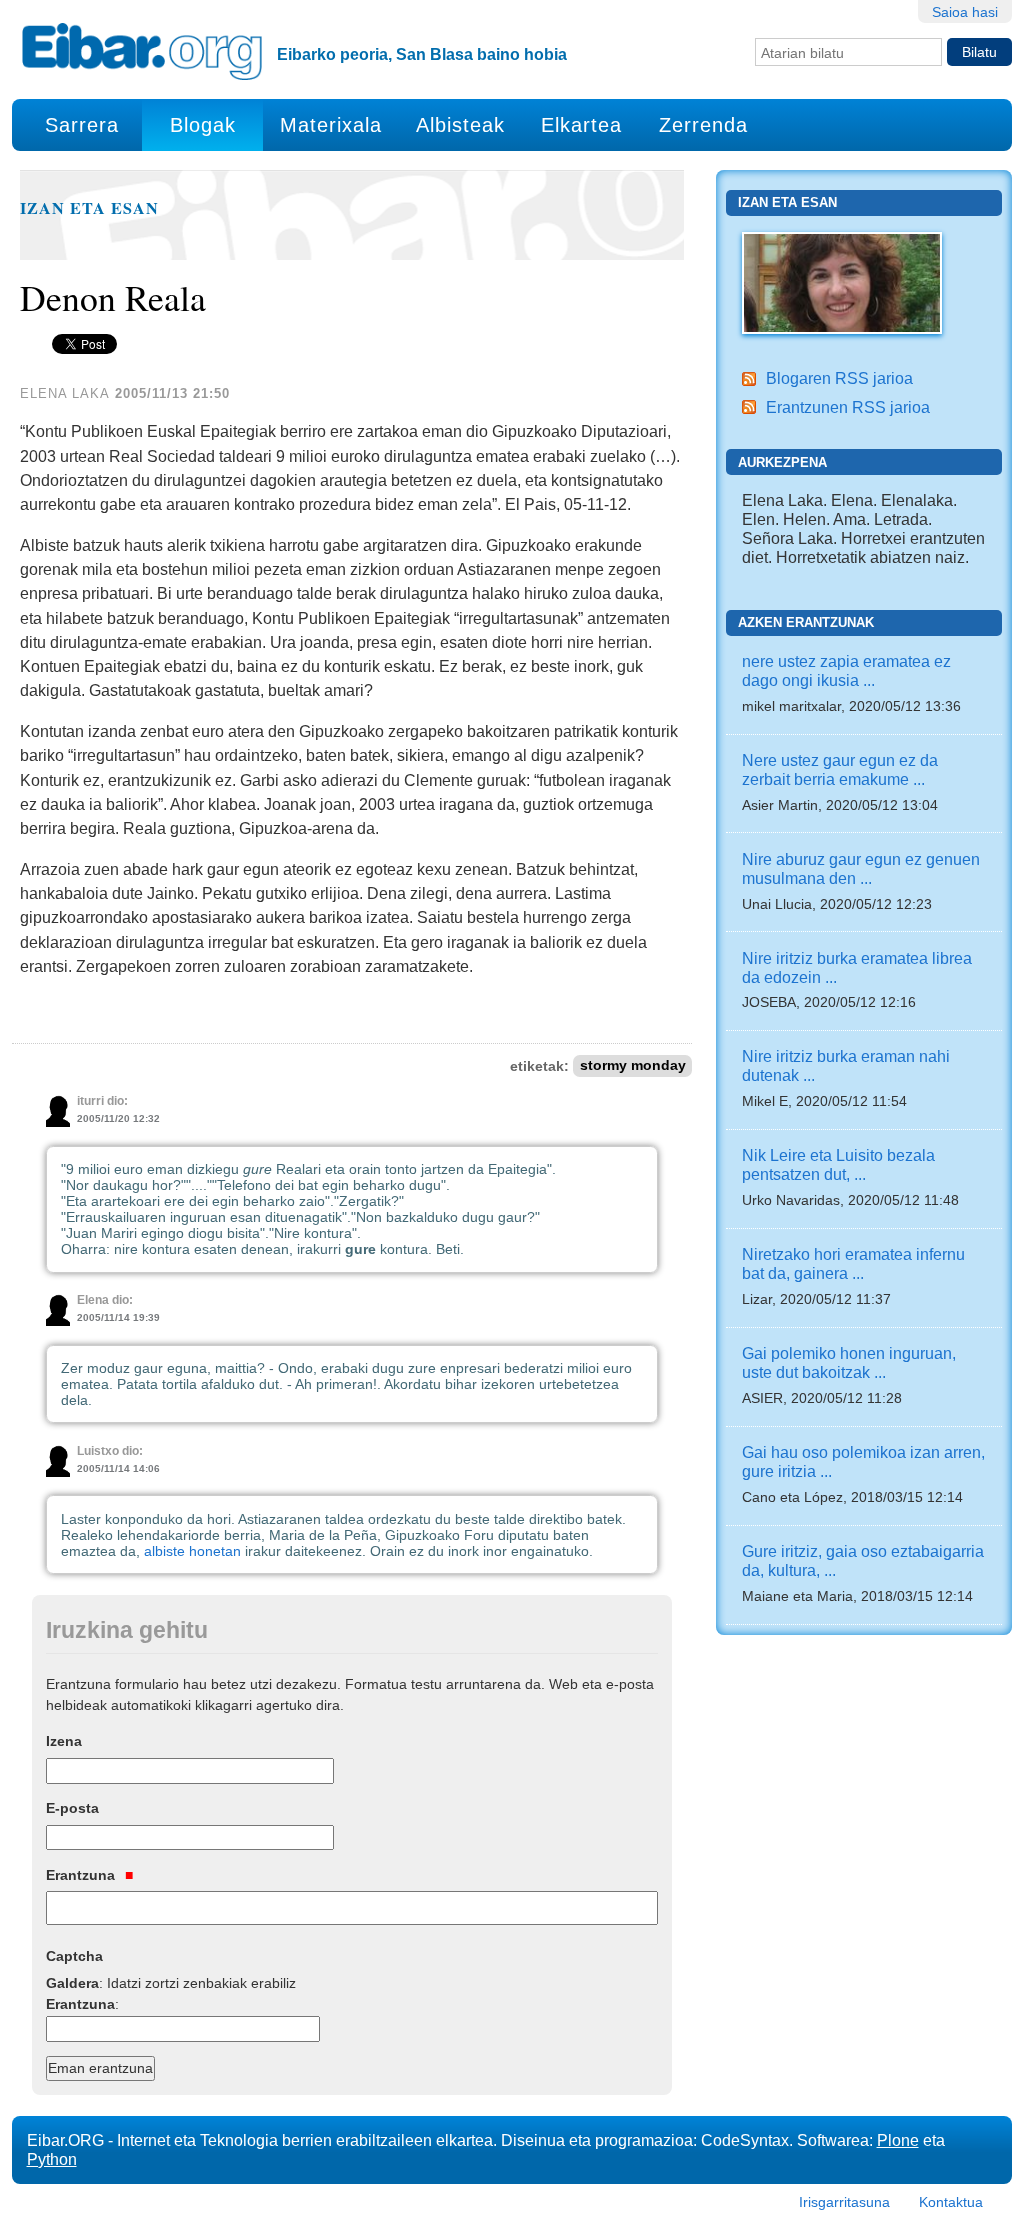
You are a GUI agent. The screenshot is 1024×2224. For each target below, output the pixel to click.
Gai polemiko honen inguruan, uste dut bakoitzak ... (849, 1362)
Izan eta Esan (89, 208)
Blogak (203, 125)
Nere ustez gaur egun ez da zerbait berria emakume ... (840, 769)
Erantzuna (82, 1875)
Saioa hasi (965, 12)
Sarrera (82, 125)
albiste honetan (192, 1551)
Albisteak (460, 125)
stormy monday (633, 1066)
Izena (64, 1741)
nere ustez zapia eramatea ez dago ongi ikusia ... (846, 670)
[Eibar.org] (142, 51)
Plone (898, 2140)
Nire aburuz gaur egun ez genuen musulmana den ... (861, 868)
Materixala (331, 125)
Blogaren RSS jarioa (839, 378)
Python (52, 2159)
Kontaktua (951, 2202)
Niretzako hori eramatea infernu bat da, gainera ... (853, 1263)
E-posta (72, 1808)
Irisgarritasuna (844, 2202)
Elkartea (581, 125)
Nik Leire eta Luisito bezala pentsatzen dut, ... (838, 1164)
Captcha (74, 1956)
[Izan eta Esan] (842, 281)
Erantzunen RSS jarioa (848, 407)
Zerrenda (703, 125)
